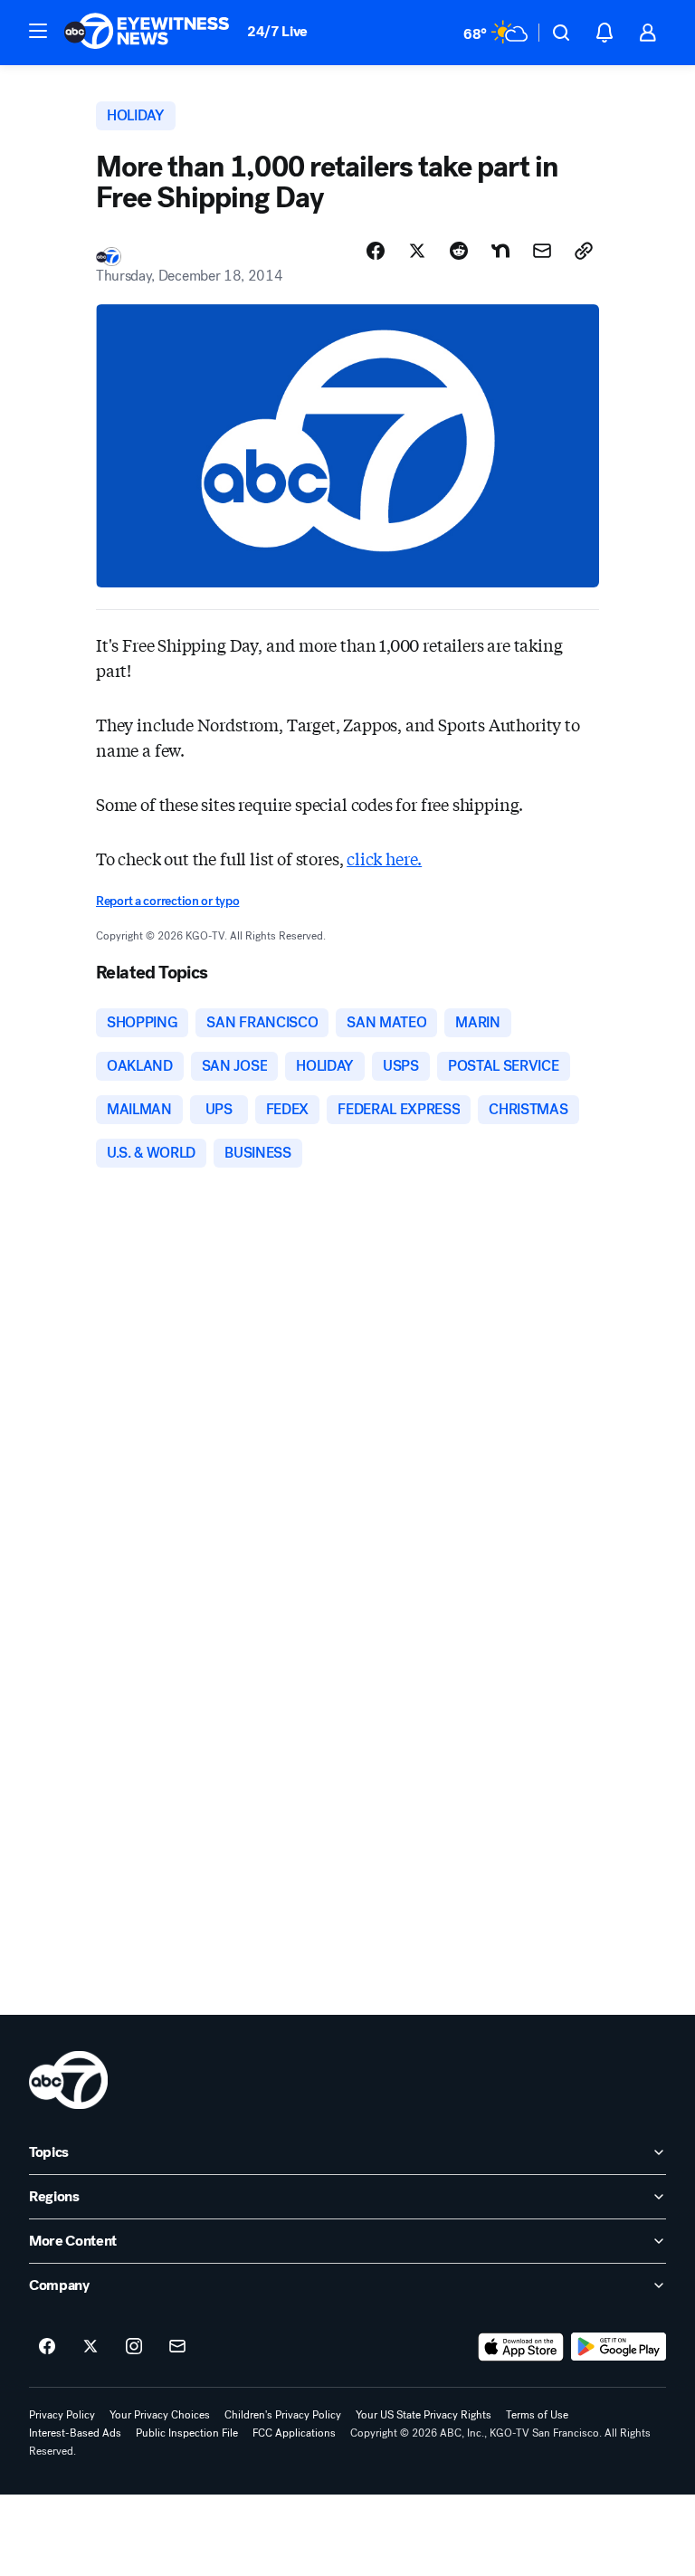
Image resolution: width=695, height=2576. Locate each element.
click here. (384, 858)
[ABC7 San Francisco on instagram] (134, 2347)
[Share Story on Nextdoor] (500, 251)
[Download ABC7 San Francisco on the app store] (521, 2347)
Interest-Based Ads (75, 2433)
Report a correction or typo (167, 901)
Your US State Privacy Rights (424, 2415)
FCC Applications (294, 2433)
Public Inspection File (187, 2433)
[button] (38, 31)
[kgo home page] (68, 2080)
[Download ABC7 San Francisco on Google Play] (619, 2347)
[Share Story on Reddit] (459, 251)
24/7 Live (277, 31)
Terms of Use (537, 2415)
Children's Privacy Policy (283, 2415)
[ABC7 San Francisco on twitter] (90, 2347)
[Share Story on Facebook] (376, 251)
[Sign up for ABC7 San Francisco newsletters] (177, 2347)
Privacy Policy (62, 2415)
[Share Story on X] (417, 251)
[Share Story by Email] (542, 251)
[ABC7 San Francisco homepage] (147, 33)
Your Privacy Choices (160, 2415)
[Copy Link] (584, 251)
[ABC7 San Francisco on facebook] (47, 2347)
